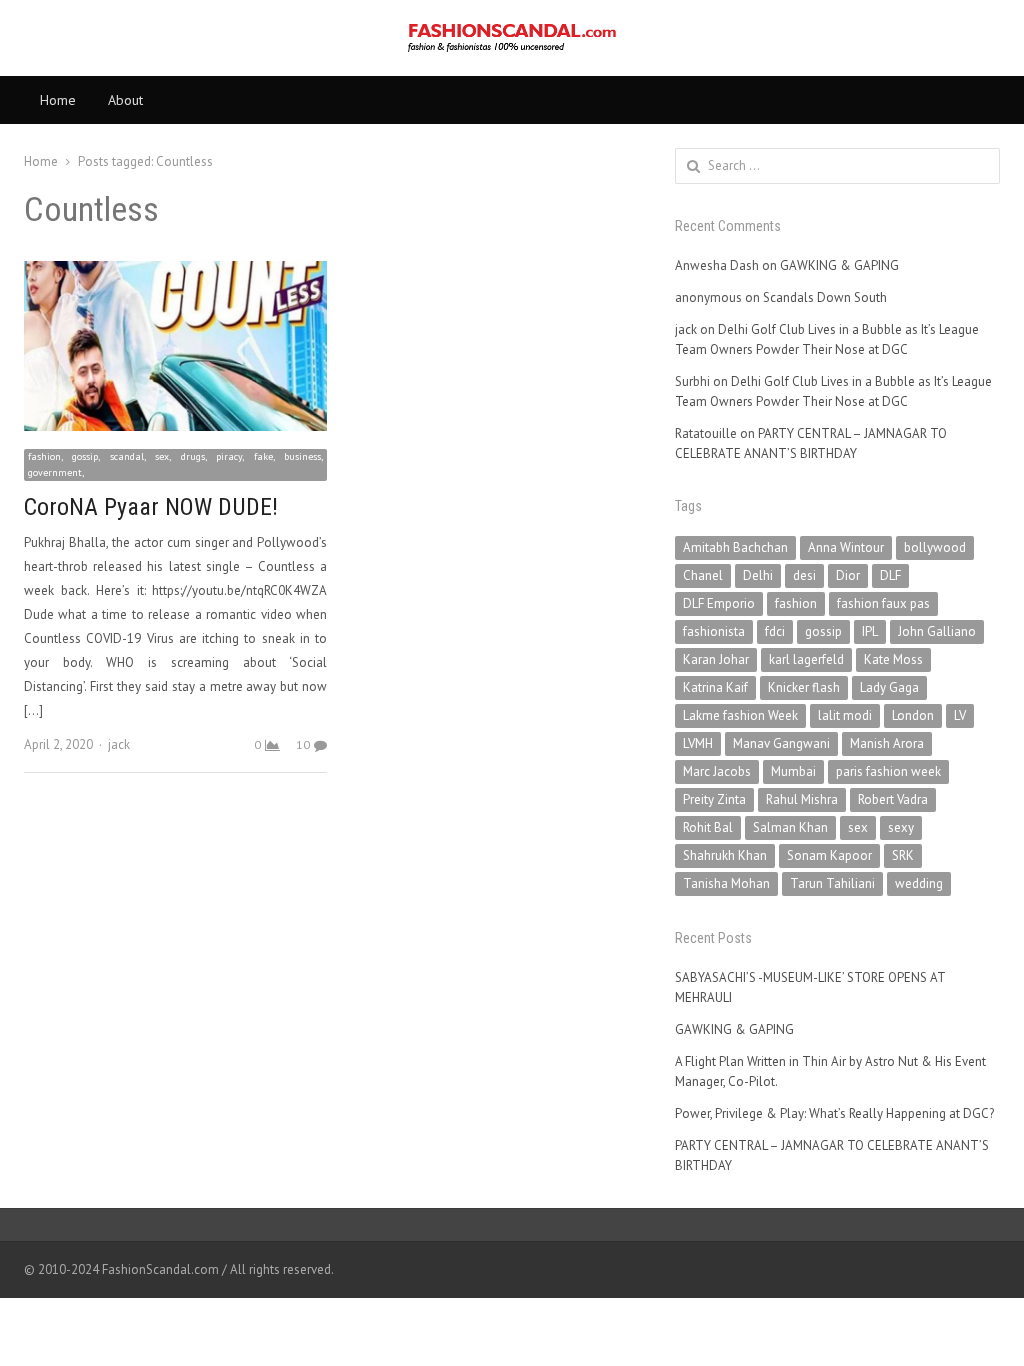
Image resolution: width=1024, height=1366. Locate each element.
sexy (901, 827)
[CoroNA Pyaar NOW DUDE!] (175, 272)
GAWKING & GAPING (839, 265)
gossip (823, 631)
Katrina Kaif (715, 687)
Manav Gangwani (781, 743)
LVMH (698, 743)
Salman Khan (790, 827)
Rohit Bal (708, 827)
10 (303, 744)
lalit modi (845, 715)
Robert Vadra (893, 799)
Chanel (703, 575)
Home (58, 100)
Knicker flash (804, 687)
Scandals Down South (825, 297)
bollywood (935, 547)
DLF (890, 575)
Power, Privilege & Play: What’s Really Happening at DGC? (834, 1113)
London (913, 715)
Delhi (758, 575)
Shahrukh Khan (725, 855)
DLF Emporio (719, 603)
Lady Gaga (889, 687)
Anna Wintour (846, 547)
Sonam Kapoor (829, 855)
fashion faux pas (883, 603)
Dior (848, 575)
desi (804, 575)
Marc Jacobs (717, 771)
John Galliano (937, 631)
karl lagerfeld (806, 659)
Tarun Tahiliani (832, 883)
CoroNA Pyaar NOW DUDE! (151, 507)
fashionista (714, 631)
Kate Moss (893, 659)
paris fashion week (888, 771)
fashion (796, 603)
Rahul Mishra (802, 799)
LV (960, 715)
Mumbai (793, 771)
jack (119, 744)
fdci (775, 631)
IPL (870, 631)
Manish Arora (887, 743)
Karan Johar (716, 659)
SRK (903, 855)
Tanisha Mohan (726, 883)
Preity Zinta (714, 799)
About (125, 100)
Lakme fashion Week (740, 715)
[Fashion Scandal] (512, 38)
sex (858, 827)
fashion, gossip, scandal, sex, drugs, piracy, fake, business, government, (175, 464)
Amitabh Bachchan (735, 547)
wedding (919, 883)
